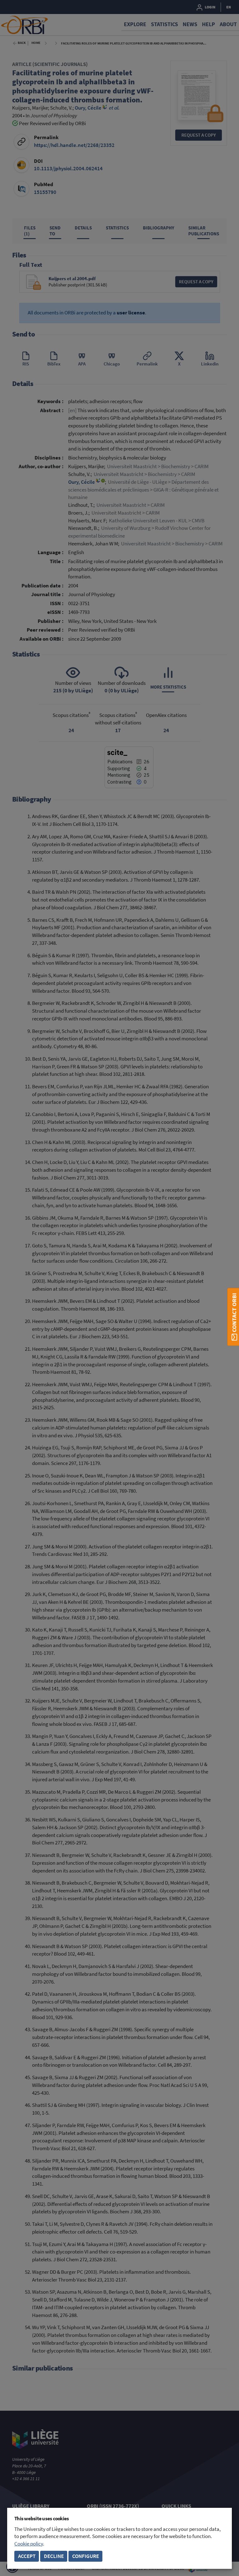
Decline (54, 2556)
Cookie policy (29, 2544)
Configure (86, 2556)
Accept (27, 2556)
